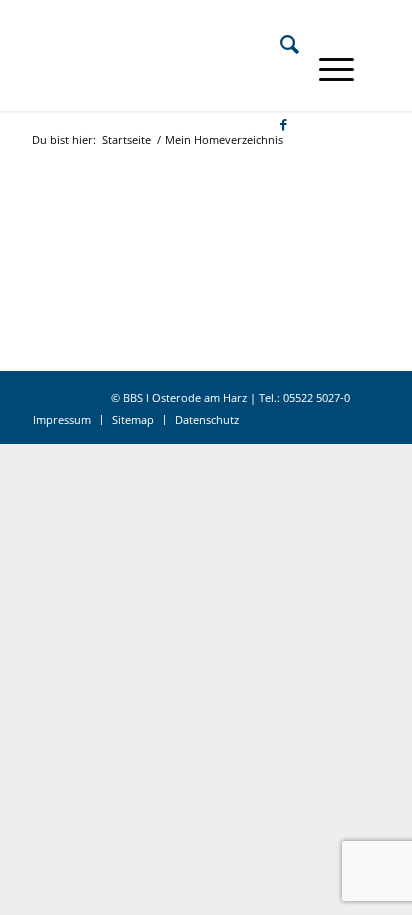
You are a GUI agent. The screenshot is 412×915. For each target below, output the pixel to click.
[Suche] (279, 44)
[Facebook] (273, 124)
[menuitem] (279, 44)
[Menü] (326, 69)
